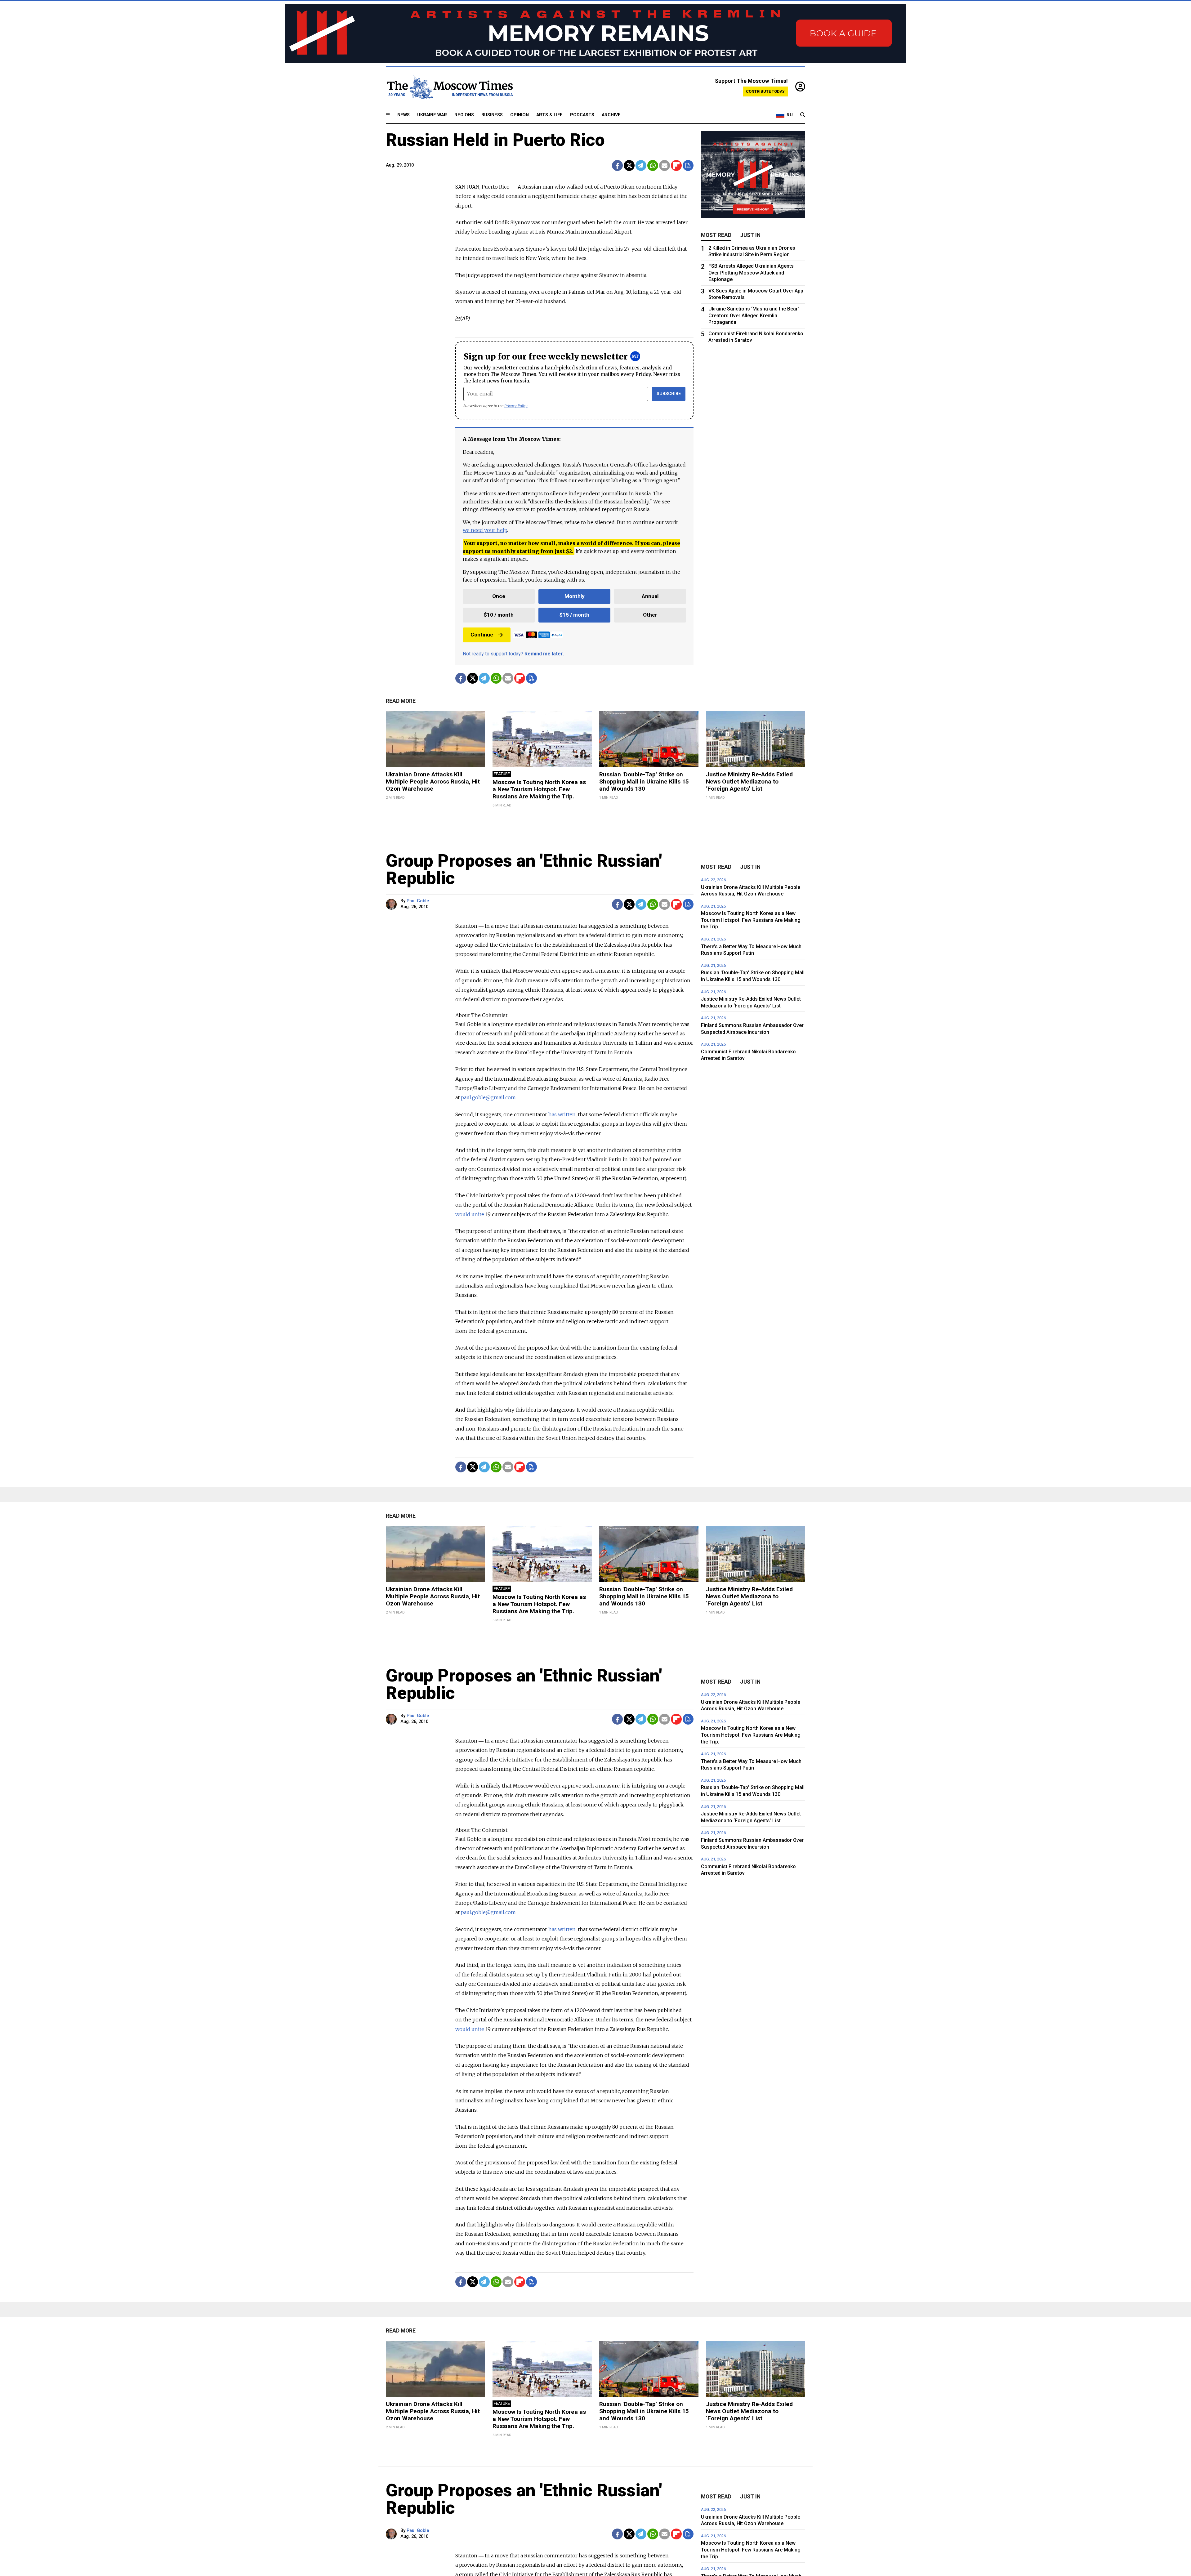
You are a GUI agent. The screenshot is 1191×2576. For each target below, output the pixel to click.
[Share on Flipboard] (676, 165)
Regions (464, 115)
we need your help (485, 530)
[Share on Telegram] (641, 165)
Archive (611, 115)
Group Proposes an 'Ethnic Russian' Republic (524, 869)
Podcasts (582, 115)
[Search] (803, 115)
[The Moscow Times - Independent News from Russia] (449, 87)
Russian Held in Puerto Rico (495, 140)
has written (562, 1114)
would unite (470, 1214)
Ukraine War (432, 115)
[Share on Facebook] (617, 165)
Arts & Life (549, 115)
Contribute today (765, 91)
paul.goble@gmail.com (488, 1097)
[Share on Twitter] (629, 165)
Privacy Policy (516, 406)
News (404, 115)
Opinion (520, 115)
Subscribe (669, 394)
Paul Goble (418, 901)
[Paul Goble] (392, 904)
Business (492, 115)
